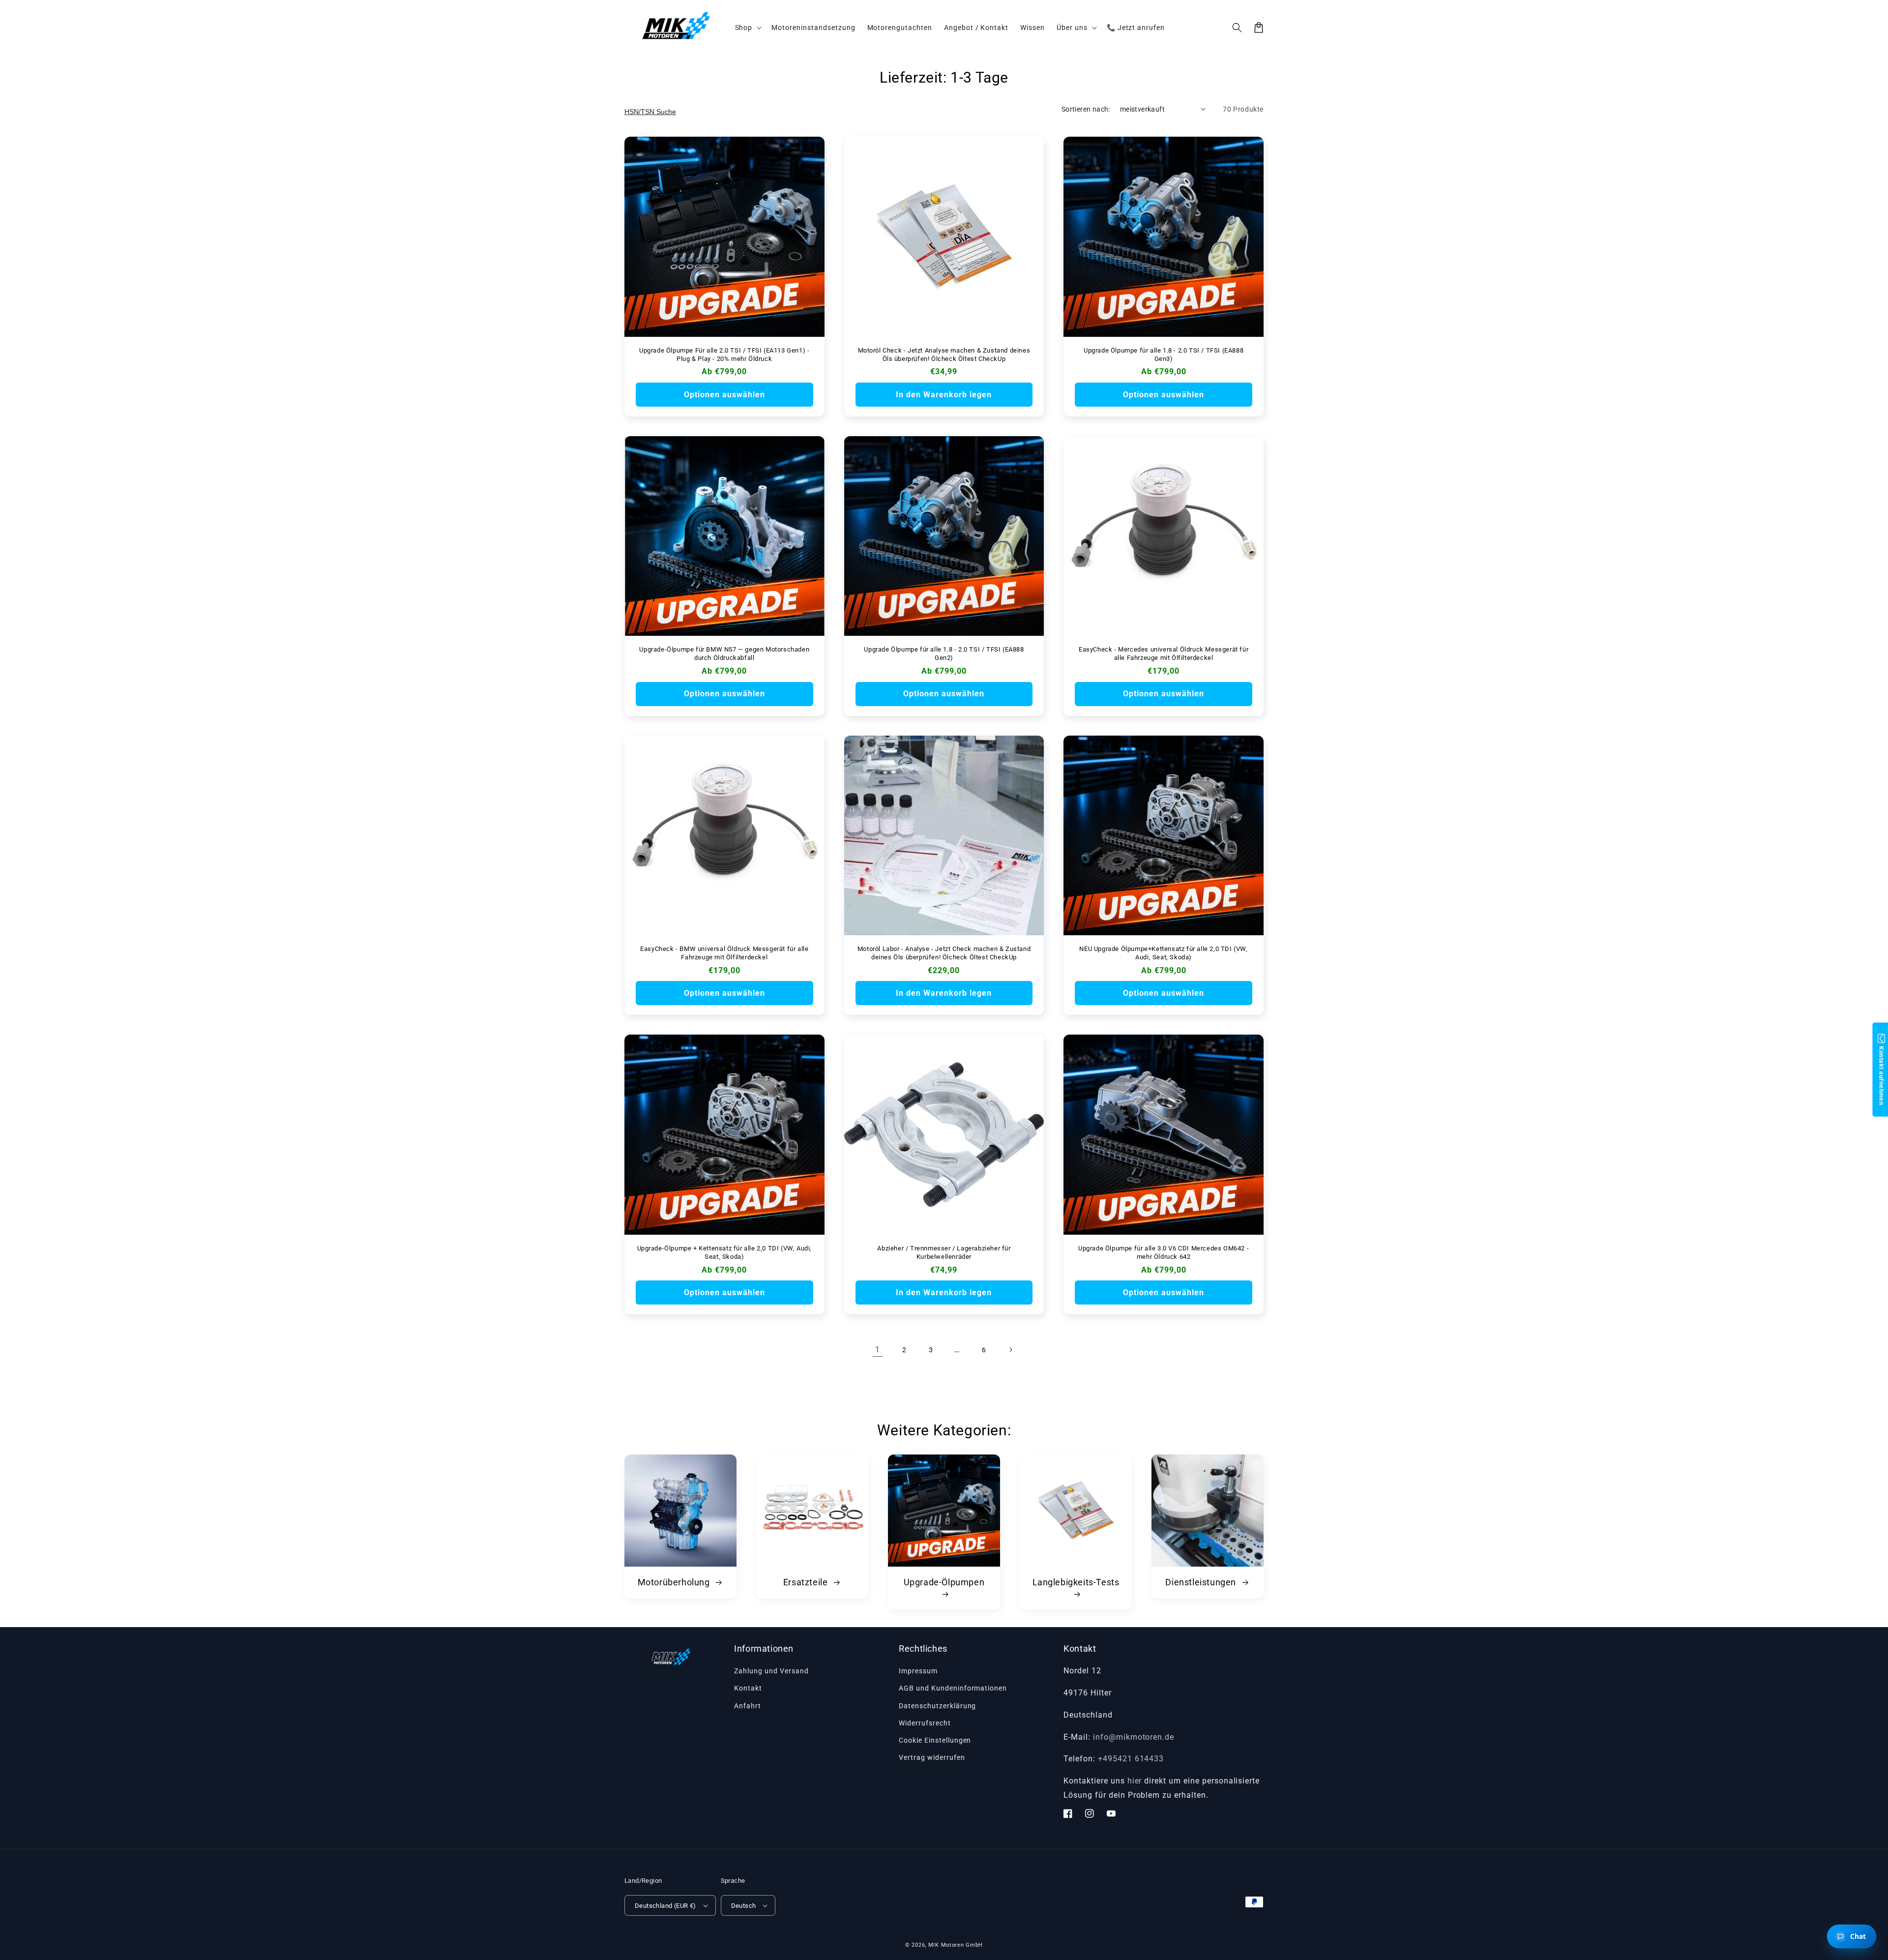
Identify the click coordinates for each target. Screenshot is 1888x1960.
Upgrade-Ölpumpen (944, 1582)
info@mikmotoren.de (1134, 1737)
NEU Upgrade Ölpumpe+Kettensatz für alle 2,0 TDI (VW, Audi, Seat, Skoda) (1163, 953)
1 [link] (878, 1350)
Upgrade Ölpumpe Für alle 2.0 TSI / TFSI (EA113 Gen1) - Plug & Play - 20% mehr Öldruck (724, 355)
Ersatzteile (807, 1582)
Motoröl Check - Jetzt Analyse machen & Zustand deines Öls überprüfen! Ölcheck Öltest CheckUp (944, 355)
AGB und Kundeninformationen (953, 1688)
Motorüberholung (675, 1582)
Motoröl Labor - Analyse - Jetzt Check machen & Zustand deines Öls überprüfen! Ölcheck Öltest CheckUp (944, 953)
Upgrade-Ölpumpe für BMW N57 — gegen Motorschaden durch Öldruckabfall (724, 653)
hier (1135, 1781)
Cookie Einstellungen (935, 1740)
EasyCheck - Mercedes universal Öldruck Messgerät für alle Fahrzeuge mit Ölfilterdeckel (1164, 653)
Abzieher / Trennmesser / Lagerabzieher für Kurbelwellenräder (944, 1252)
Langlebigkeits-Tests (1076, 1582)
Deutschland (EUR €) (665, 1906)
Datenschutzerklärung (937, 1706)
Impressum (918, 1671)
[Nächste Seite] (1010, 1350)
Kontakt (748, 1688)
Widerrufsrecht (925, 1723)
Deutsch (744, 1906)
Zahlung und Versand (771, 1671)
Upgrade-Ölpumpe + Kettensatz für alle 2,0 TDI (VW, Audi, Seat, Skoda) (725, 1252)
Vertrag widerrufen (932, 1757)
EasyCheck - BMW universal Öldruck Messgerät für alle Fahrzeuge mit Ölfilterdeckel (724, 953)
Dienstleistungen (1202, 1582)
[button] (1237, 28)
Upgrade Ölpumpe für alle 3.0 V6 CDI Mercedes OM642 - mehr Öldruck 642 (1164, 1252)
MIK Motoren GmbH (956, 1945)
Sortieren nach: (1086, 109)
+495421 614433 (1131, 1759)
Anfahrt (748, 1706)
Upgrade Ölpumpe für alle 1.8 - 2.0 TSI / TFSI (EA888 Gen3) (1164, 355)
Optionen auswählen (724, 395)
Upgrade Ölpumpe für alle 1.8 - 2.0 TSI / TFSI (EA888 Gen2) (944, 653)
